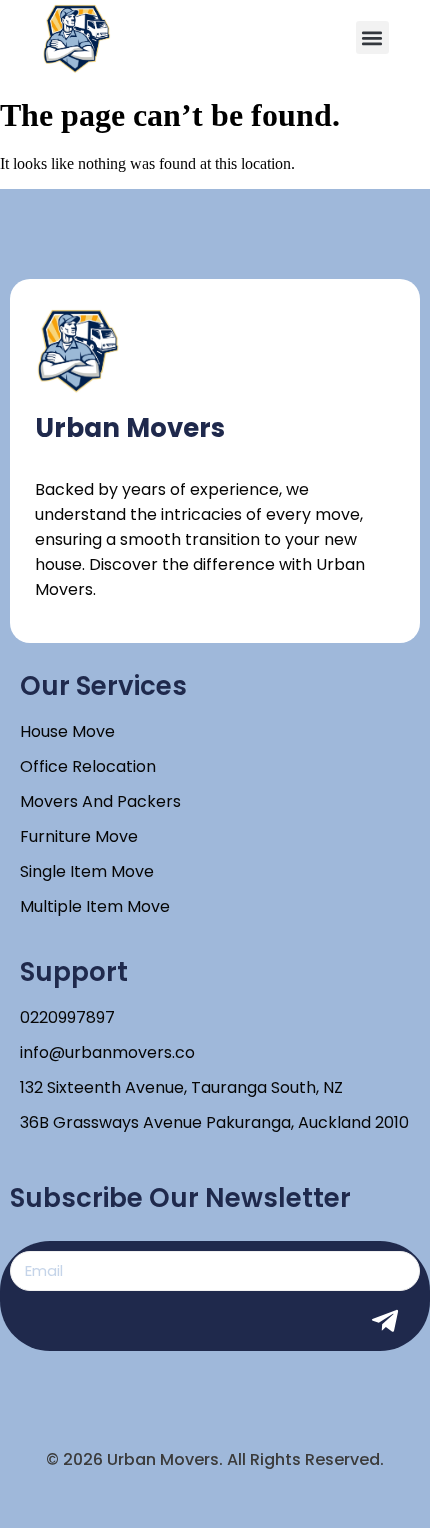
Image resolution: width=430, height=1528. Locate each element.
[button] (372, 37)
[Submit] (395, 1321)
